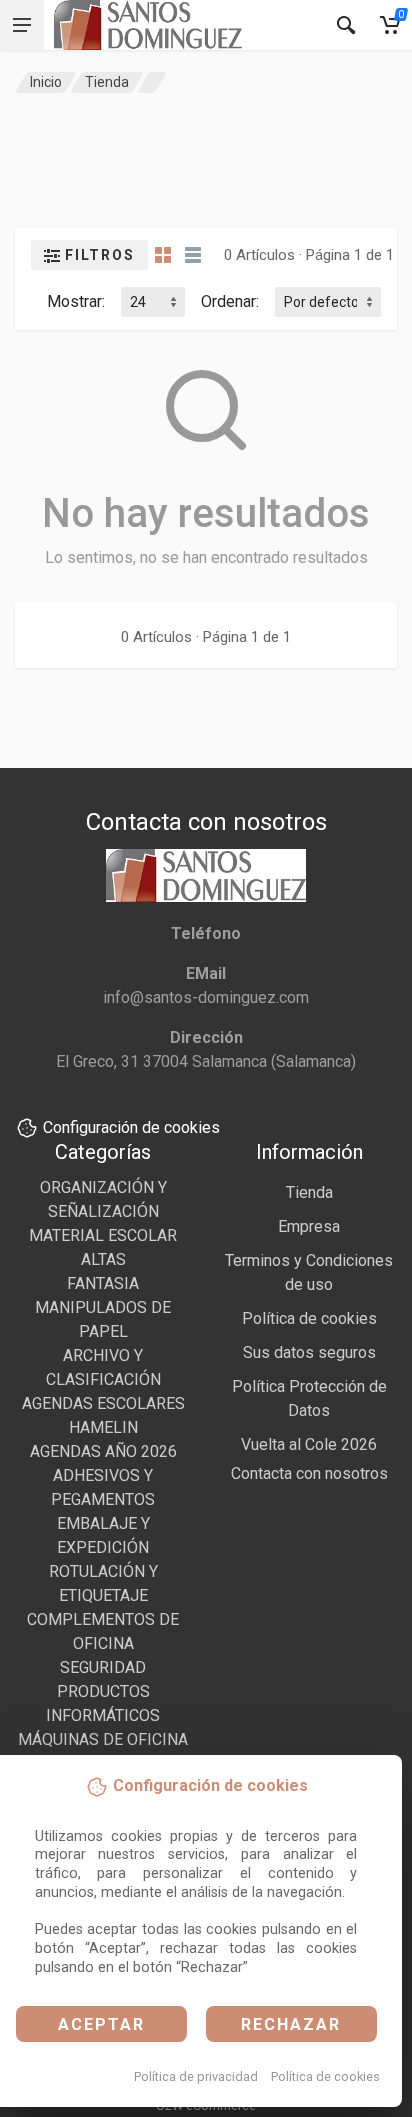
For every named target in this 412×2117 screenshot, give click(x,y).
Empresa (309, 1226)
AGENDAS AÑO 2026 (103, 1451)
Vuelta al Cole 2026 (309, 1444)
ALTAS (103, 1259)
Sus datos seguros (309, 1352)
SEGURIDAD (103, 1667)
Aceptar (101, 2024)
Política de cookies (325, 2076)
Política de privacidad (196, 2076)
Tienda (107, 82)
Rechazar (291, 2024)
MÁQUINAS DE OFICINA (103, 1739)
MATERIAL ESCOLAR (103, 1235)
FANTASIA (103, 1283)
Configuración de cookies (131, 1127)
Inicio (46, 82)
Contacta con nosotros (309, 1473)
